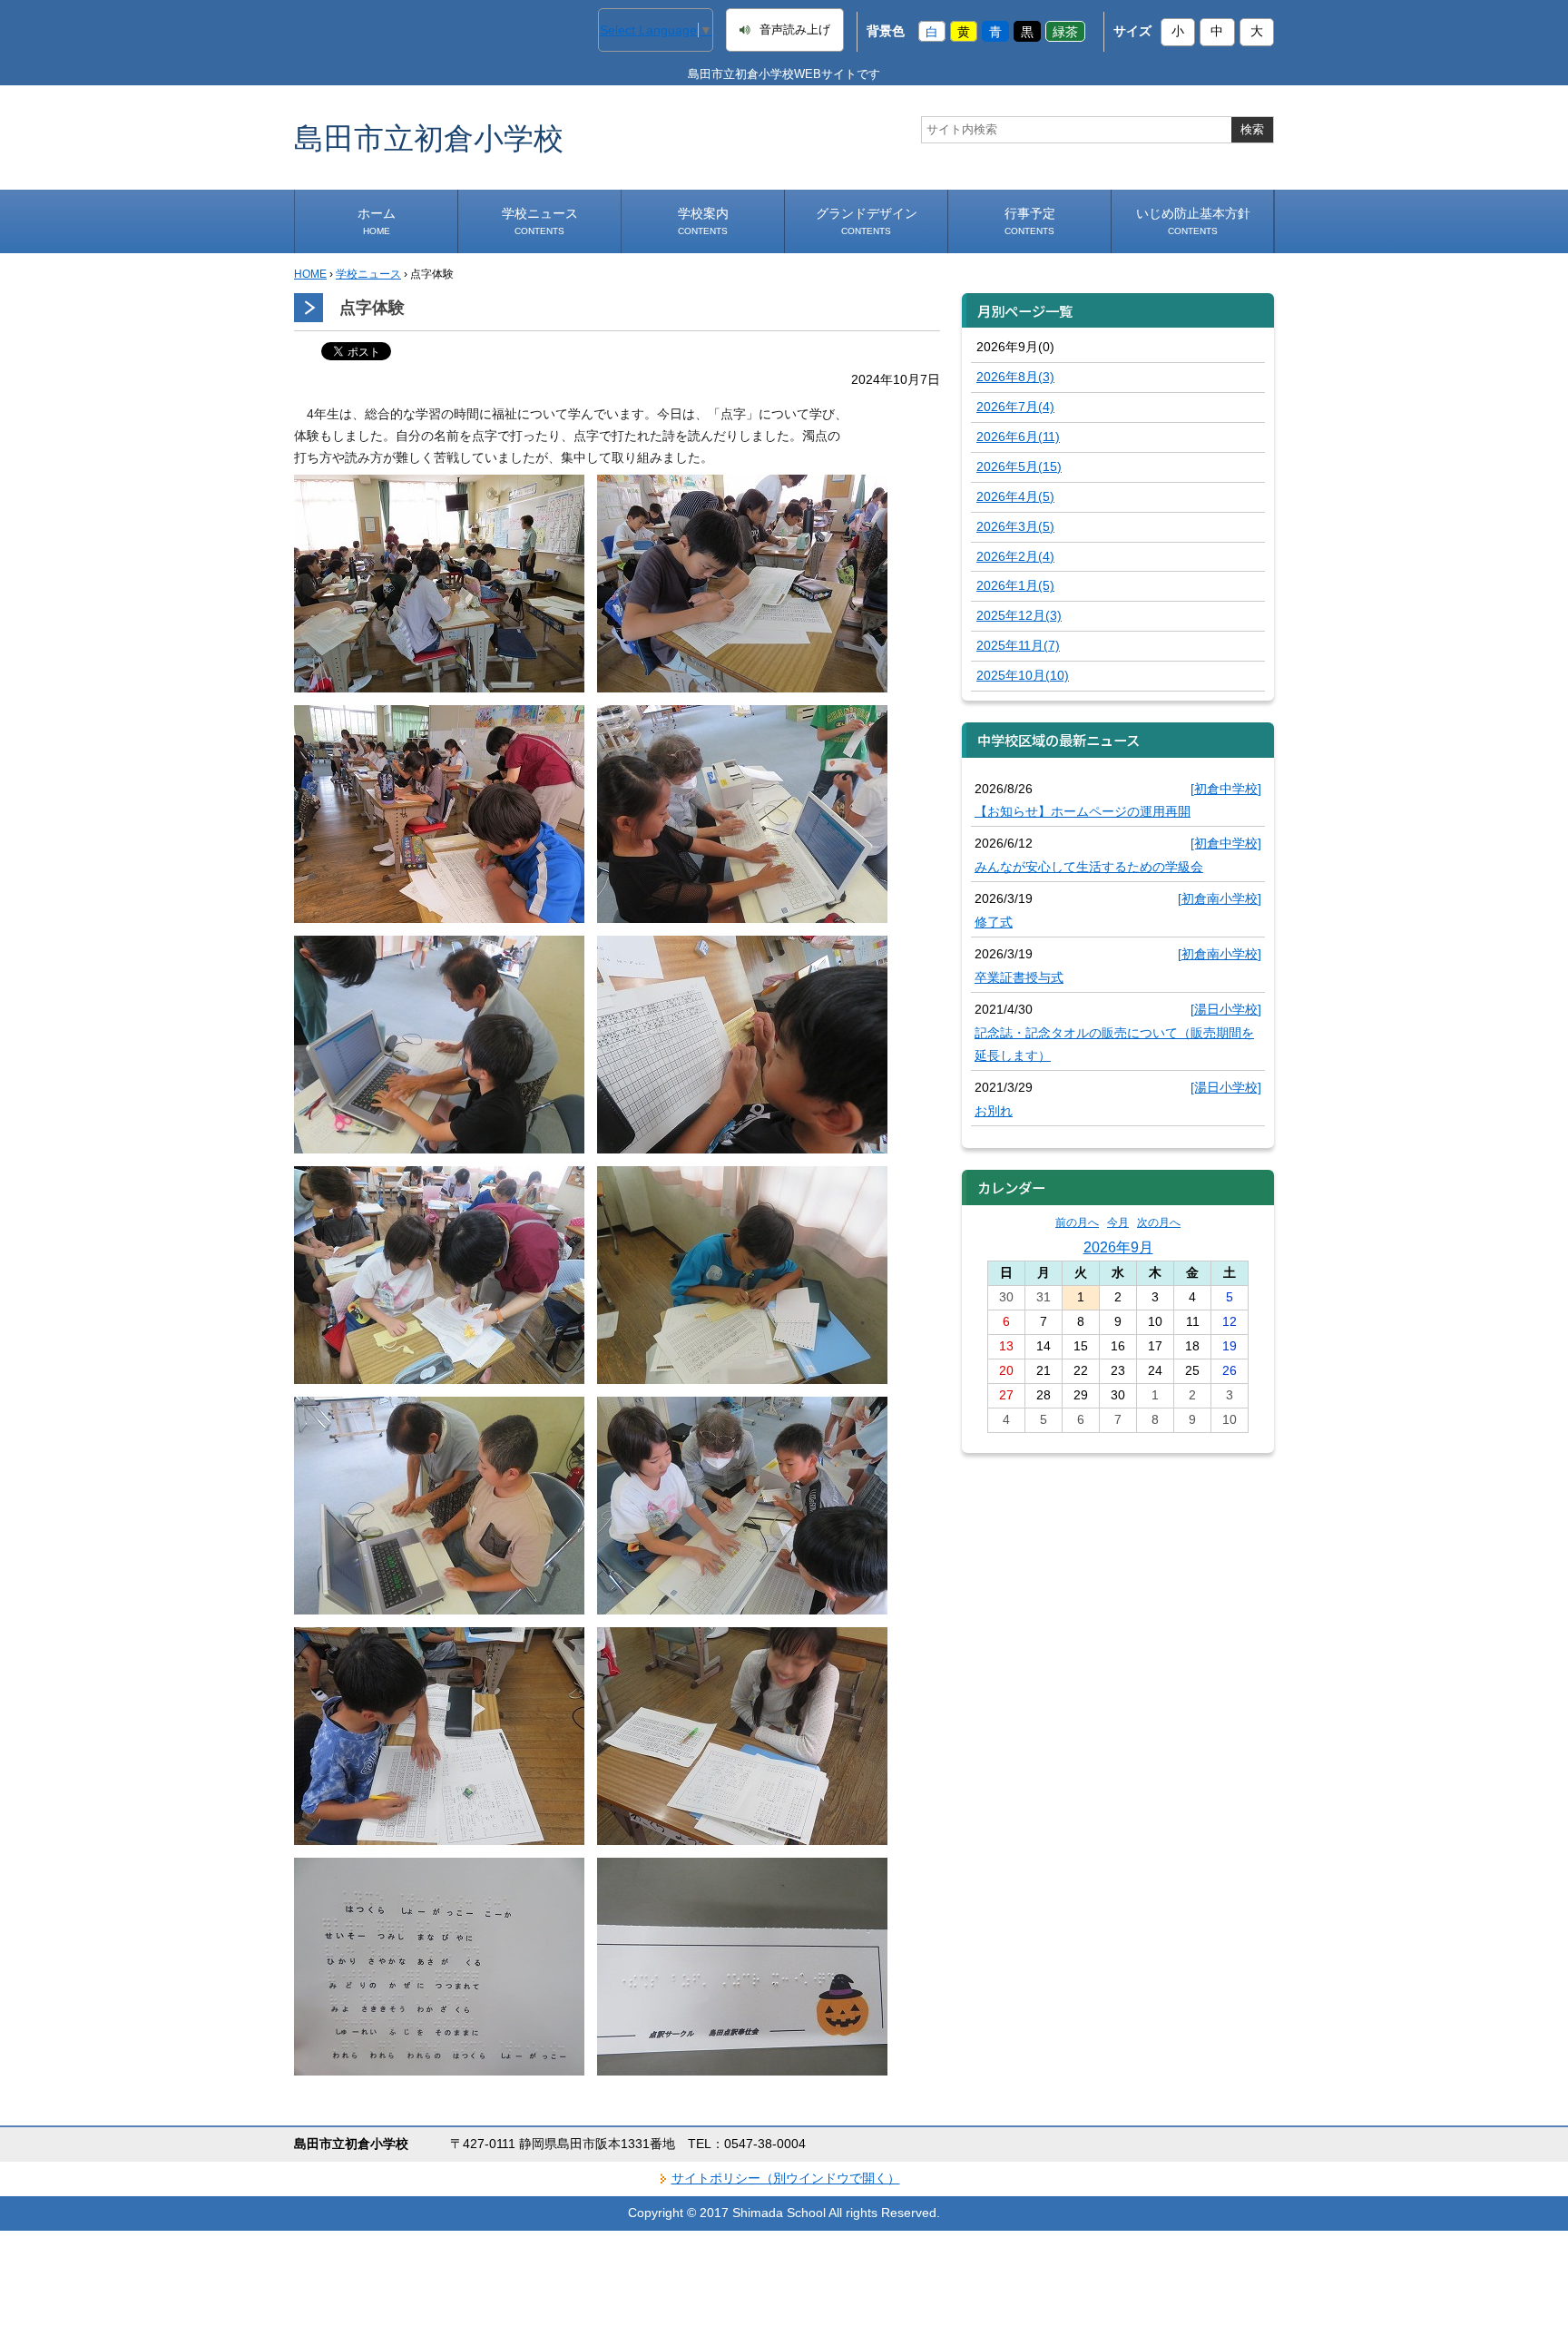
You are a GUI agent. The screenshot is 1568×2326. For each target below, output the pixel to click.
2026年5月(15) (1019, 466)
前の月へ (1077, 1222)
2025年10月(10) (1023, 675)
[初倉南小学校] (1220, 898)
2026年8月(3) (1015, 377)
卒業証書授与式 (1019, 977)
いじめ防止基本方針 (1193, 221)
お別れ (994, 1111)
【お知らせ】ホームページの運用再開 (1083, 811)
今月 (1118, 1222)
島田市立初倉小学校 (429, 137)
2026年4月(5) (1015, 496)
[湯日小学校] (1226, 1009)
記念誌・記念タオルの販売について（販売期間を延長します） (1114, 1045)
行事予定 (1030, 221)
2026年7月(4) (1015, 407)
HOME (310, 274)
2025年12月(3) (1019, 615)
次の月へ (1159, 1222)
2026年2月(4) (1015, 556)
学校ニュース (540, 221)
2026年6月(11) (1018, 437)
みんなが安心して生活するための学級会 (1089, 867)
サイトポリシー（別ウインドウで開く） (786, 2178)
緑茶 (1065, 31)
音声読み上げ (795, 30)
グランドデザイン (867, 221)
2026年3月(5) (1015, 526)
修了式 (994, 922)
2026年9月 (1118, 1247)
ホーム (377, 221)
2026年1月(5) (1015, 585)
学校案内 (703, 221)
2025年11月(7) (1018, 645)
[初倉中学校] (1226, 789)
